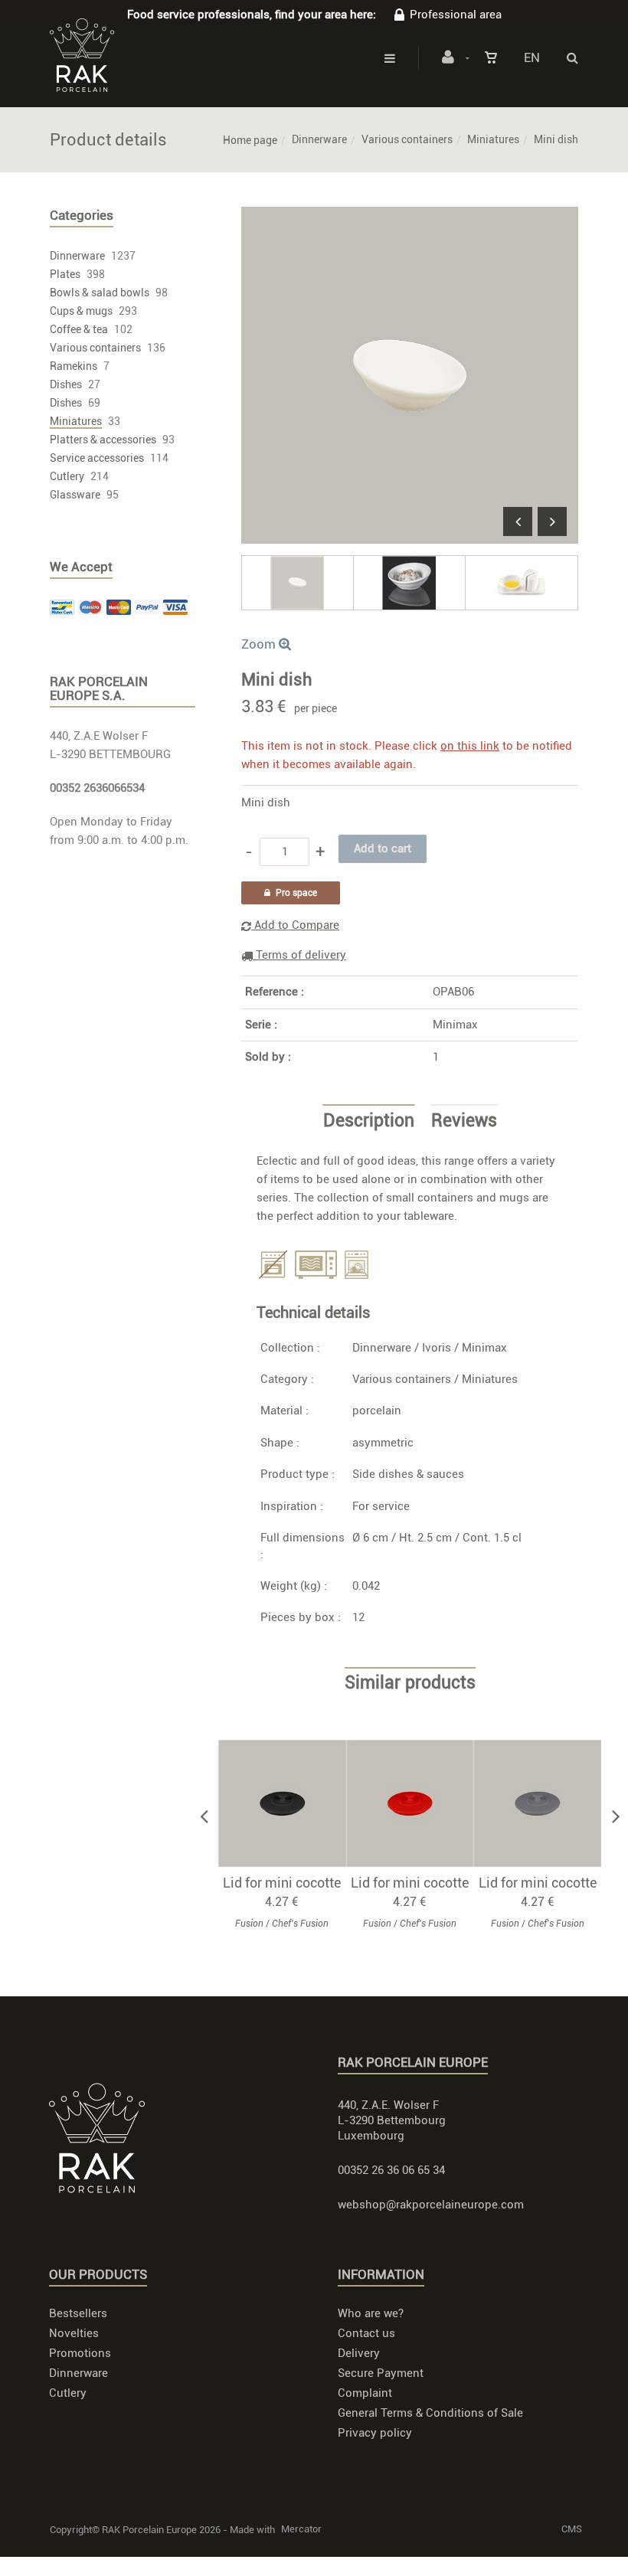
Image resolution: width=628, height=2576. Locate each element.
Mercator (301, 2529)
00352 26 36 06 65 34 (391, 2170)
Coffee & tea (79, 329)
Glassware (75, 495)
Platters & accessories (103, 440)
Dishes (66, 384)
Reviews (464, 1121)
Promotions (80, 2353)
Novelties (74, 2333)
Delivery (359, 2353)
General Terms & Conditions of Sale (430, 2413)
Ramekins (74, 366)
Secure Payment (381, 2373)
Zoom (260, 644)
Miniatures (493, 139)
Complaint (365, 2393)
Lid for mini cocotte (282, 1883)
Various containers (407, 139)
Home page (250, 140)
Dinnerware (319, 139)
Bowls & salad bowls (100, 293)
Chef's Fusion (300, 1924)
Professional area (456, 15)
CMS (572, 2529)
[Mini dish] (410, 217)
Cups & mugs (81, 311)
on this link (470, 746)
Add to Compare (295, 925)
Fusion (249, 1924)
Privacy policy (375, 2433)
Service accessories (97, 458)
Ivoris (437, 1348)
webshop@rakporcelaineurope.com (431, 2205)
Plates (65, 274)
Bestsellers (78, 2313)
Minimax (455, 1025)
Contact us (366, 2333)
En (532, 57)
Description (369, 1121)
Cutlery (67, 476)
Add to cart (289, 1803)
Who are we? (371, 2313)
